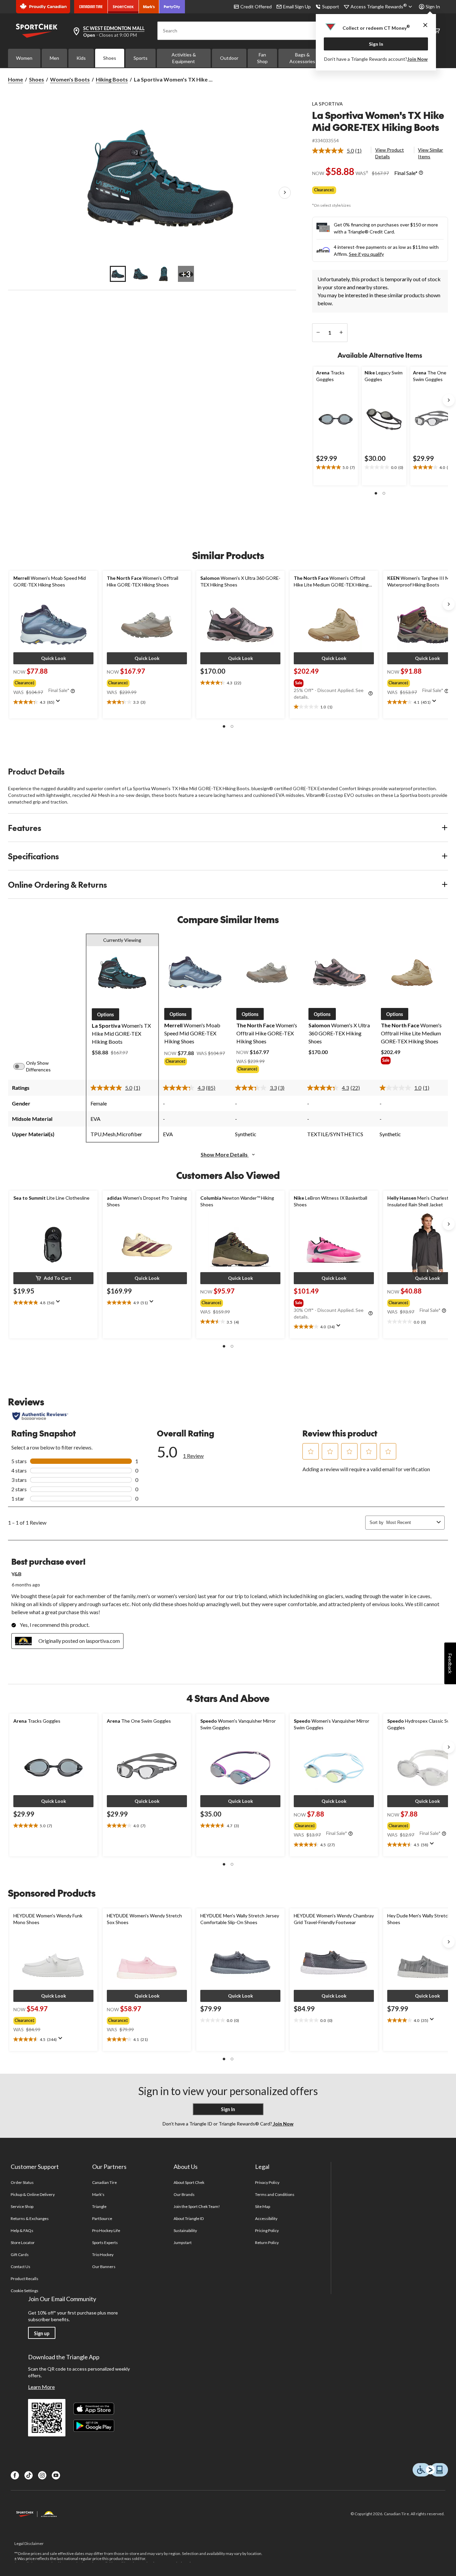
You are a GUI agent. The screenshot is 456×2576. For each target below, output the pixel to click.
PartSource (102, 2218)
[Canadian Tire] (91, 7)
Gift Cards (20, 2255)
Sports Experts (105, 2243)
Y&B (16, 1574)
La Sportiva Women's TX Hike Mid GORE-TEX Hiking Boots (378, 121)
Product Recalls (25, 2279)
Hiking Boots (112, 79)
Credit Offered (256, 7)
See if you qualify (366, 254)
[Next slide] (449, 400)
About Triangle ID (189, 2218)
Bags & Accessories (302, 58)
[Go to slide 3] (163, 274)
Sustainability (185, 2230)
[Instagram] (42, 2475)
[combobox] (410, 1522)
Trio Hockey (103, 2255)
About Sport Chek (189, 2182)
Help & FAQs (22, 2230)
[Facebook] (15, 2475)
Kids (81, 58)
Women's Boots (70, 79)
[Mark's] (149, 7)
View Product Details (390, 153)
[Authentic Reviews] (40, 1416)
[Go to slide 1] (118, 274)
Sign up (42, 2333)
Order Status (22, 2182)
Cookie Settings (25, 2291)
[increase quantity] (341, 333)
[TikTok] (29, 2475)
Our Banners (104, 2267)
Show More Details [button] (225, 1154)
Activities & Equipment (184, 58)
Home (16, 79)
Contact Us (21, 2267)
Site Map (263, 2206)
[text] (336, 468)
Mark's (98, 2194)
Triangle (99, 2206)
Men (54, 58)
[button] (376, 493)
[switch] (23, 1066)
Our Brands (184, 2194)
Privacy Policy (267, 2182)
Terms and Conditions (275, 2194)
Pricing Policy (267, 2230)
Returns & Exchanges (30, 2218)
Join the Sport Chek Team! (197, 2206)
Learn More (41, 2387)
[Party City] (172, 7)
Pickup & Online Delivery (33, 2194)
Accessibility (266, 2218)
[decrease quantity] (318, 333)
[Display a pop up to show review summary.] (59, 703)
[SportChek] (123, 7)
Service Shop (22, 2206)
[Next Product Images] (285, 193)
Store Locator (23, 2243)
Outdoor (229, 58)
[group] (53, 682)
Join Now (417, 59)
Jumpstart (183, 2243)
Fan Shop (262, 58)
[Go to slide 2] (141, 274)
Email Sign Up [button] (297, 7)
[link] (340, 151)
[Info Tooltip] (421, 173)
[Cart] (437, 31)
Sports (141, 58)
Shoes (110, 58)
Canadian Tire (105, 2182)
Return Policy (267, 2243)
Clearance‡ (324, 190)
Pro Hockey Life (106, 2230)
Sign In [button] (433, 7)
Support (331, 7)
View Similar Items (430, 153)
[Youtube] (56, 2475)
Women (24, 58)
